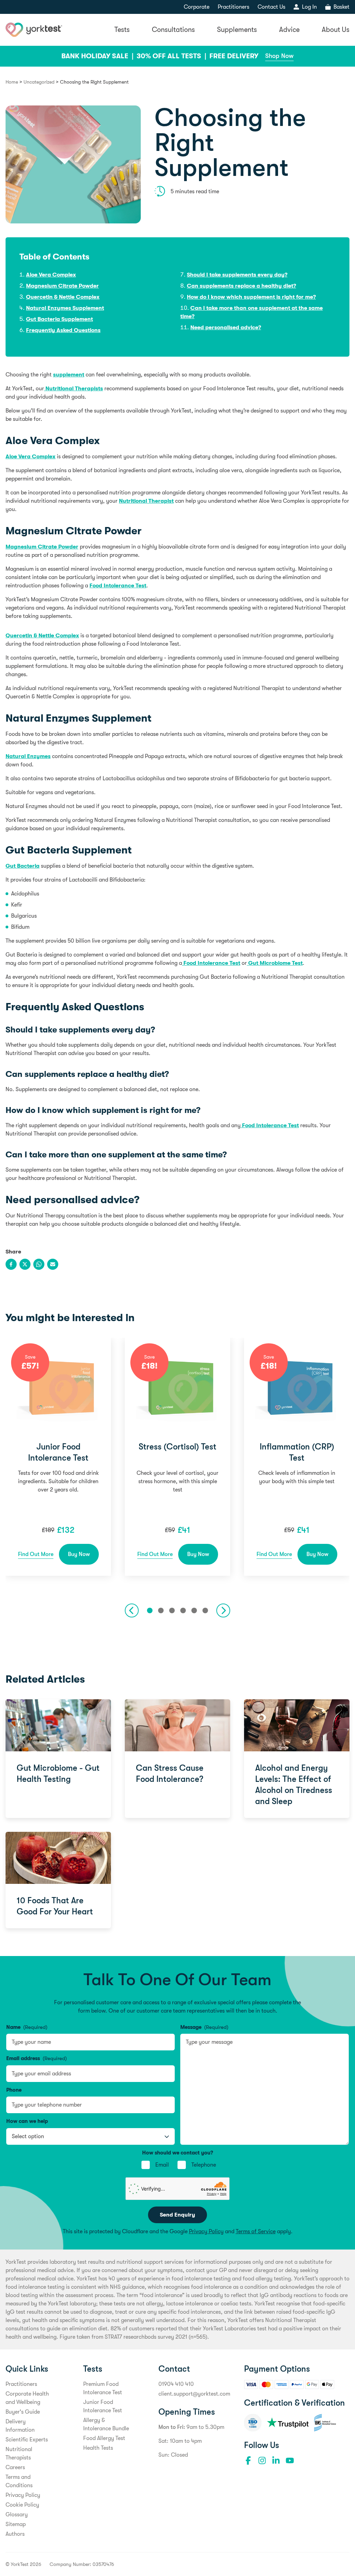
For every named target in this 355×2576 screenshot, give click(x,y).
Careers (15, 2467)
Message (204, 2027)
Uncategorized (39, 82)
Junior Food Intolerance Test (58, 1452)
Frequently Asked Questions (63, 330)
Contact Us (271, 7)
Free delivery (234, 56)
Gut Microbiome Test (275, 963)
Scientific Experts (27, 2440)
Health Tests (98, 2448)
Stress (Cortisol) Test (177, 1447)
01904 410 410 (176, 2384)
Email (162, 2165)
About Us (336, 30)
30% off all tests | (172, 56)
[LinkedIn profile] (276, 2460)
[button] (150, 1610)
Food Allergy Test (104, 2438)
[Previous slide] (132, 1610)
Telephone (204, 2165)
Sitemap (16, 2524)
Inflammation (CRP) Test (297, 1452)
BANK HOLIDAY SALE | (98, 56)
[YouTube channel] (290, 2460)
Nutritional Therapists (73, 389)
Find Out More (36, 1554)
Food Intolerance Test (118, 586)
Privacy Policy (206, 2231)
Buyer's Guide (23, 2412)
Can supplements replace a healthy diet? (241, 286)
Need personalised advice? (226, 328)
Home (12, 82)
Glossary (17, 2515)
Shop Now (279, 56)
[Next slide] (223, 1610)
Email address (37, 2058)
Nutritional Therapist (146, 501)
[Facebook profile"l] (248, 2460)
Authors (15, 2534)
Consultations (173, 30)
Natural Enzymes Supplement (65, 308)
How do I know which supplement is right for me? (251, 297)
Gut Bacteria (23, 866)
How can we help (27, 2121)
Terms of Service (256, 2231)
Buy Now (79, 1554)
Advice (289, 30)
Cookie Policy (22, 2505)
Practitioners (233, 7)
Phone (14, 2090)
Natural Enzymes (28, 756)
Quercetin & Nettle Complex (63, 297)
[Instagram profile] (262, 2460)
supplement (69, 375)
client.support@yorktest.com (194, 2394)
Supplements (237, 30)
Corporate (197, 7)
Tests (122, 30)
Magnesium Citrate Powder (62, 286)
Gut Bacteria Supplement (59, 319)
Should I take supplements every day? (237, 275)
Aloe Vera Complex (51, 275)
